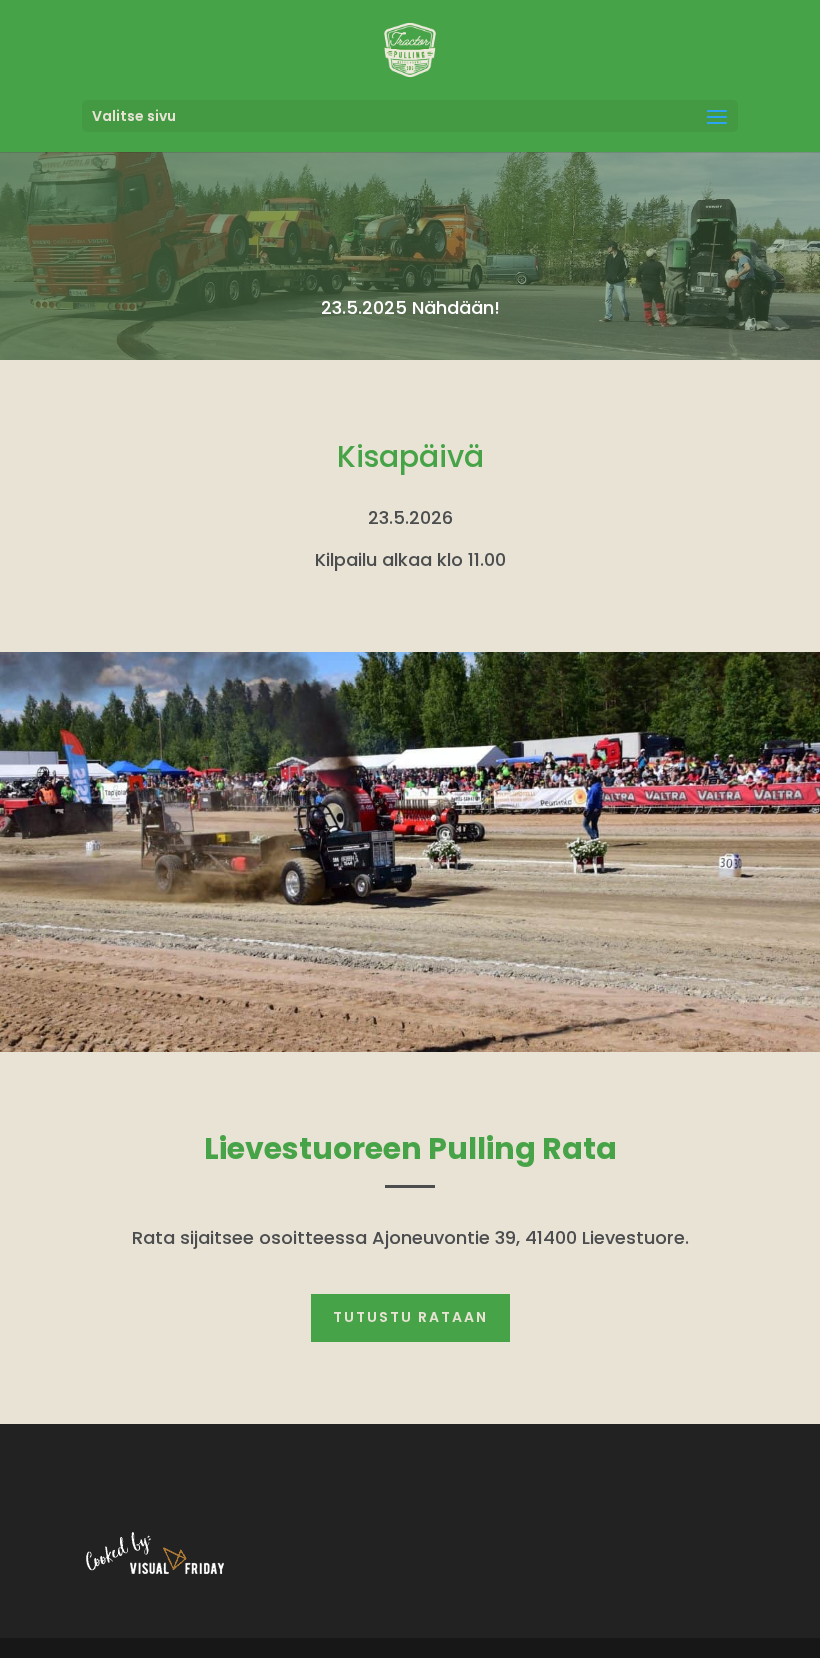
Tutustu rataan (410, 1317)
